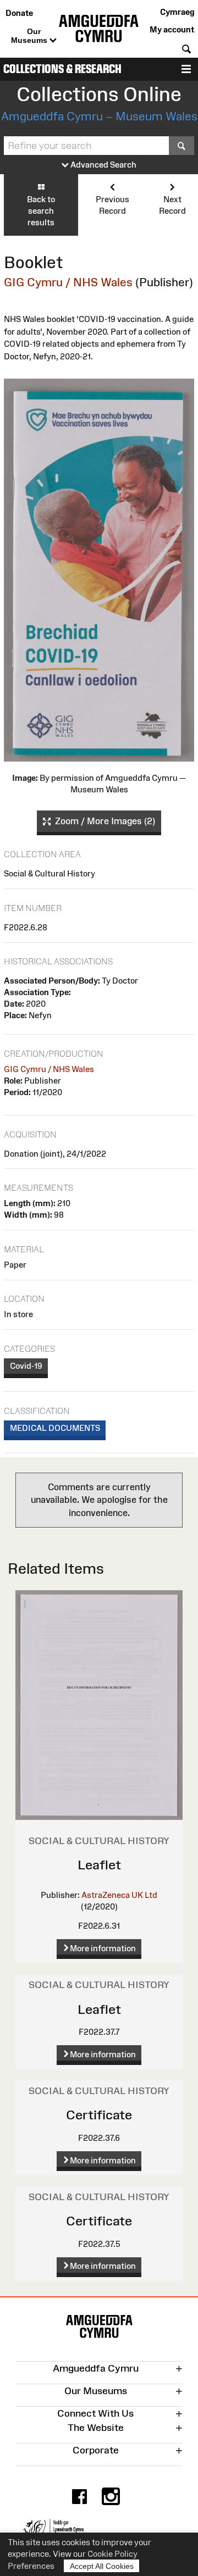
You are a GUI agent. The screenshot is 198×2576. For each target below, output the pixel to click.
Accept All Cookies (102, 2566)
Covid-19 (26, 1366)
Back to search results (41, 211)
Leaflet (99, 1865)
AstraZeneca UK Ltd (119, 1895)
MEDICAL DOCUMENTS (55, 1428)
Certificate (99, 2115)
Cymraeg (177, 12)
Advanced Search (103, 165)
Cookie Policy (112, 2554)
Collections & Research (62, 69)
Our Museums (30, 36)
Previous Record (112, 205)
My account (172, 29)
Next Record (172, 205)
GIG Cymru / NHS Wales (68, 282)
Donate (19, 13)
